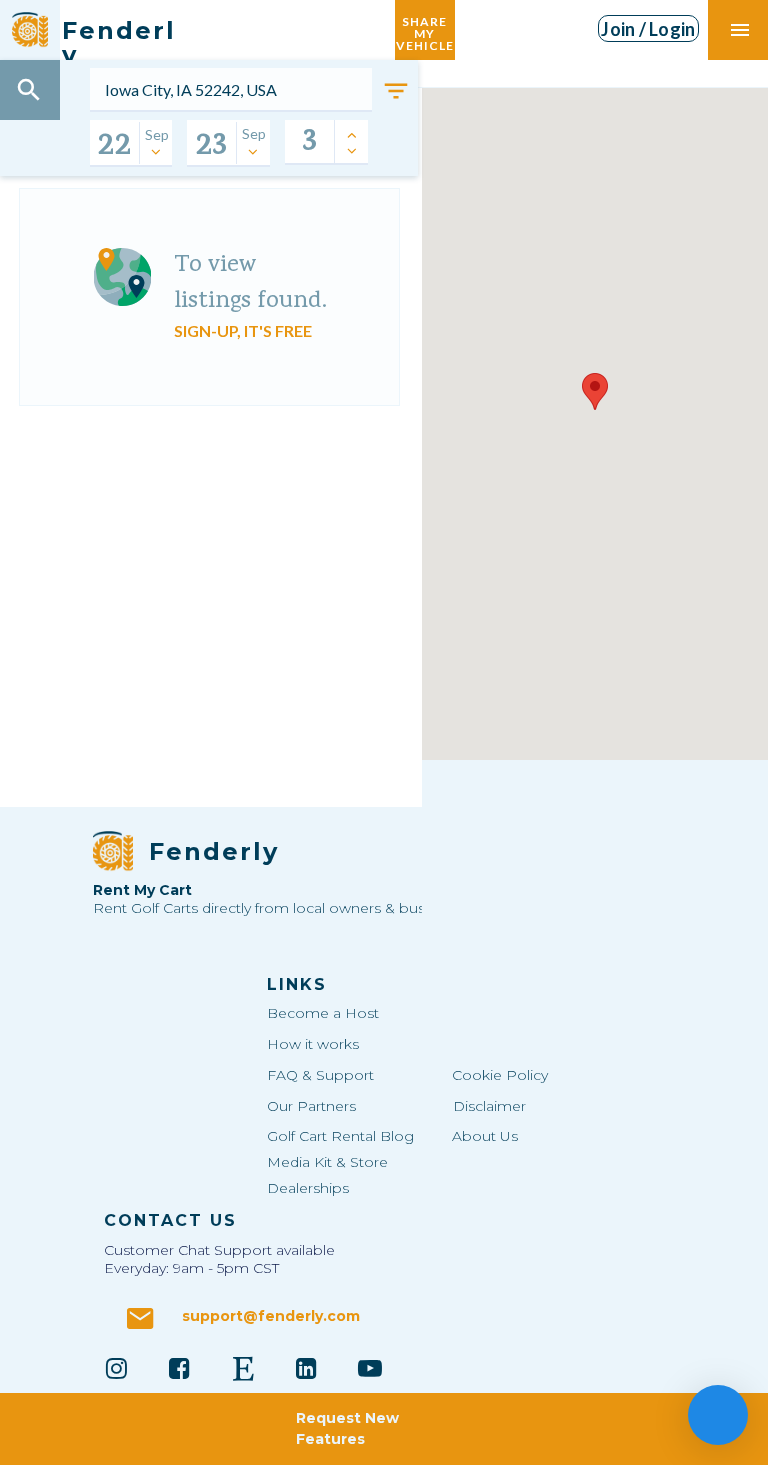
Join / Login (648, 29)
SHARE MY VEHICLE (425, 29)
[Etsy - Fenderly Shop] (243, 1368)
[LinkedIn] (307, 1368)
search (29, 90)
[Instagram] (116, 1368)
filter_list (396, 91)
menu (740, 30)
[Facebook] (180, 1368)
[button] (595, 391)
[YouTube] (370, 1368)
